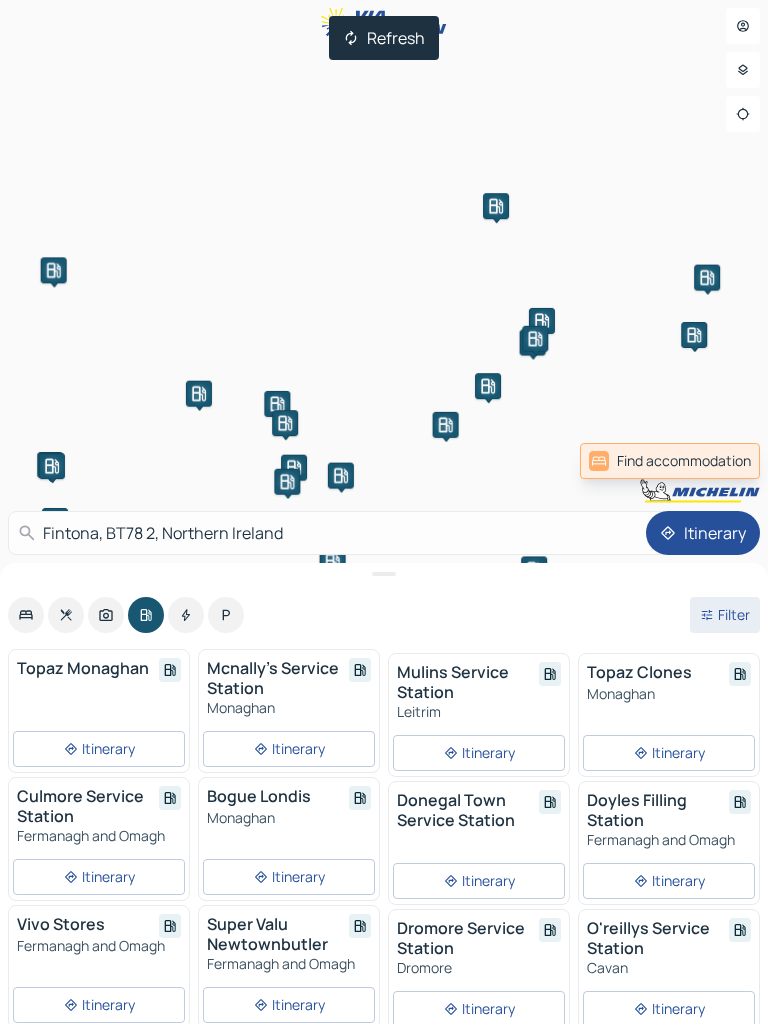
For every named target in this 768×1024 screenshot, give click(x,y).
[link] (670, 461)
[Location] (743, 114)
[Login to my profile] (743, 26)
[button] (54, 270)
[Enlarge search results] (384, 574)
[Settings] (743, 70)
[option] (26, 615)
